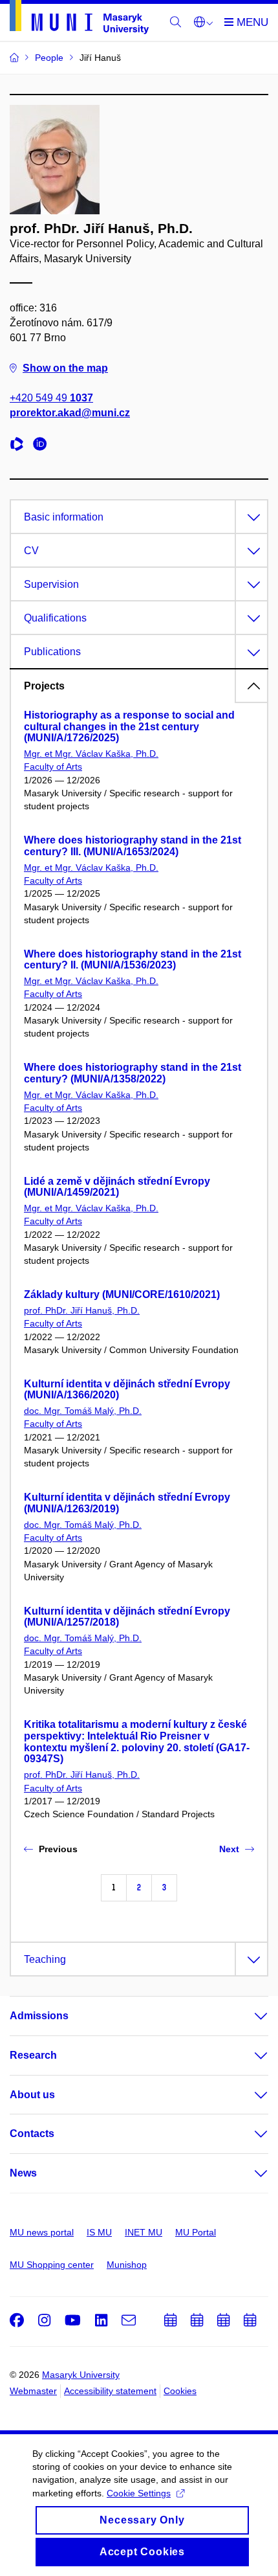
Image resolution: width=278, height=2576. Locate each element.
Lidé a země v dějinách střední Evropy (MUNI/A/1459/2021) (117, 1187)
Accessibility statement (110, 2391)
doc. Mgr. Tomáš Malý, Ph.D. (83, 1411)
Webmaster (33, 2391)
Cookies (180, 2391)
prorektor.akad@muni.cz (70, 413)
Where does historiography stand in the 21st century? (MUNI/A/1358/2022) (133, 1073)
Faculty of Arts (53, 767)
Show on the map (65, 368)
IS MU (99, 2232)
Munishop (127, 2265)
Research (33, 2055)
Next (229, 1849)
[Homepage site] (79, 19)
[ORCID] (43, 446)
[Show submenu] (248, 2016)
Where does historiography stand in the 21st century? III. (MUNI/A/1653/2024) (133, 846)
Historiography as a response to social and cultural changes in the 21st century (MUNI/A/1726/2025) (129, 727)
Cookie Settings (139, 2493)
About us (32, 2095)
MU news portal (42, 2232)
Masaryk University (81, 2375)
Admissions (39, 2016)
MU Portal (196, 2232)
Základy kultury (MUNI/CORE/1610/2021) (122, 1294)
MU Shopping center (52, 2265)
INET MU (144, 2232)
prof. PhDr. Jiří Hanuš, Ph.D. (82, 1310)
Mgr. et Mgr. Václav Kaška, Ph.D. (91, 754)
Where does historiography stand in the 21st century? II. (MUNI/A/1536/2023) (133, 960)
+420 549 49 (51, 398)
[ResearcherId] (20, 446)
